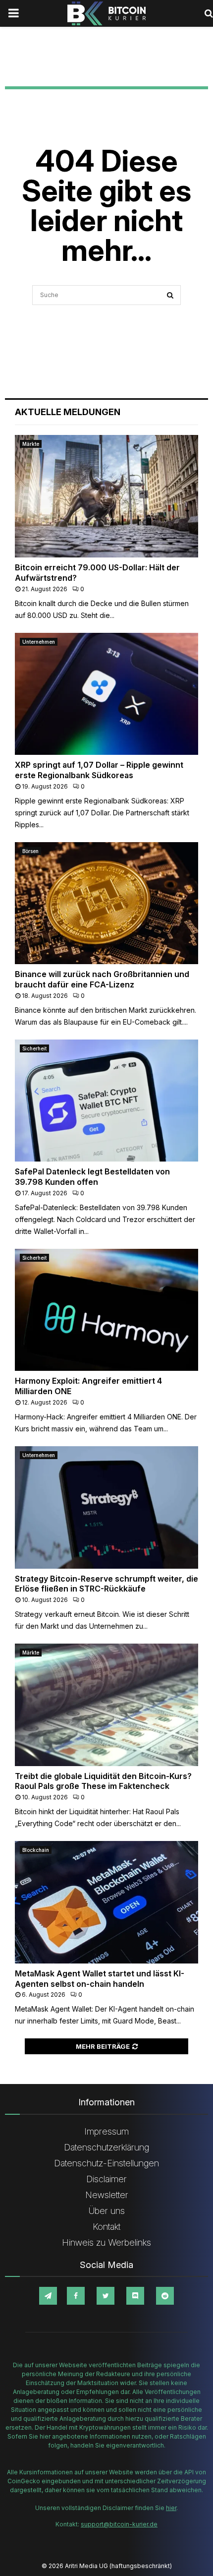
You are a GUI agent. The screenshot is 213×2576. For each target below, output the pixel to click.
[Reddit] (165, 2296)
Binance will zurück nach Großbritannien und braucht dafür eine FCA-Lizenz (102, 979)
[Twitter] (106, 2296)
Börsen (30, 851)
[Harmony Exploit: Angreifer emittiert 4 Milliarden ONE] (106, 1310)
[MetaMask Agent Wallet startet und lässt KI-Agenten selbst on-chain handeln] (106, 1902)
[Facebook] (76, 2296)
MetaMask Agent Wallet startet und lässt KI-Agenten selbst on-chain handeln (100, 1979)
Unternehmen (39, 642)
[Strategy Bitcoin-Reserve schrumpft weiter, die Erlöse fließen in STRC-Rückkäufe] (106, 1507)
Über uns (107, 2211)
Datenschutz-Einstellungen (106, 2163)
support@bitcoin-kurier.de (119, 2524)
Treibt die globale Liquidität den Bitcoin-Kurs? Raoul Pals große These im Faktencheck (103, 1781)
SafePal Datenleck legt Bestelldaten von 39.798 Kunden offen (92, 1177)
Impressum (106, 2131)
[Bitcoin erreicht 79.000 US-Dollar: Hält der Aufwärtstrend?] (106, 496)
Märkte (31, 444)
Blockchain (36, 1850)
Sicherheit (34, 1048)
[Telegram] (48, 2296)
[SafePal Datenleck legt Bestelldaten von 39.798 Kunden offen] (106, 1101)
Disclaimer (106, 2179)
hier (171, 2508)
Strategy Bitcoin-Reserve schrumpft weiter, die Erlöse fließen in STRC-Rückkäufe (106, 1584)
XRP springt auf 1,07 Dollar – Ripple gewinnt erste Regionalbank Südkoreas (99, 770)
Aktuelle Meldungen (68, 412)
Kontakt (106, 2227)
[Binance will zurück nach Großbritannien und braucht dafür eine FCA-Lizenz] (106, 903)
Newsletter (107, 2195)
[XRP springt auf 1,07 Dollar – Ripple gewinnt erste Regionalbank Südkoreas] (106, 694)
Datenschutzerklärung (106, 2147)
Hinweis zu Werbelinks (106, 2242)
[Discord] (135, 2296)
